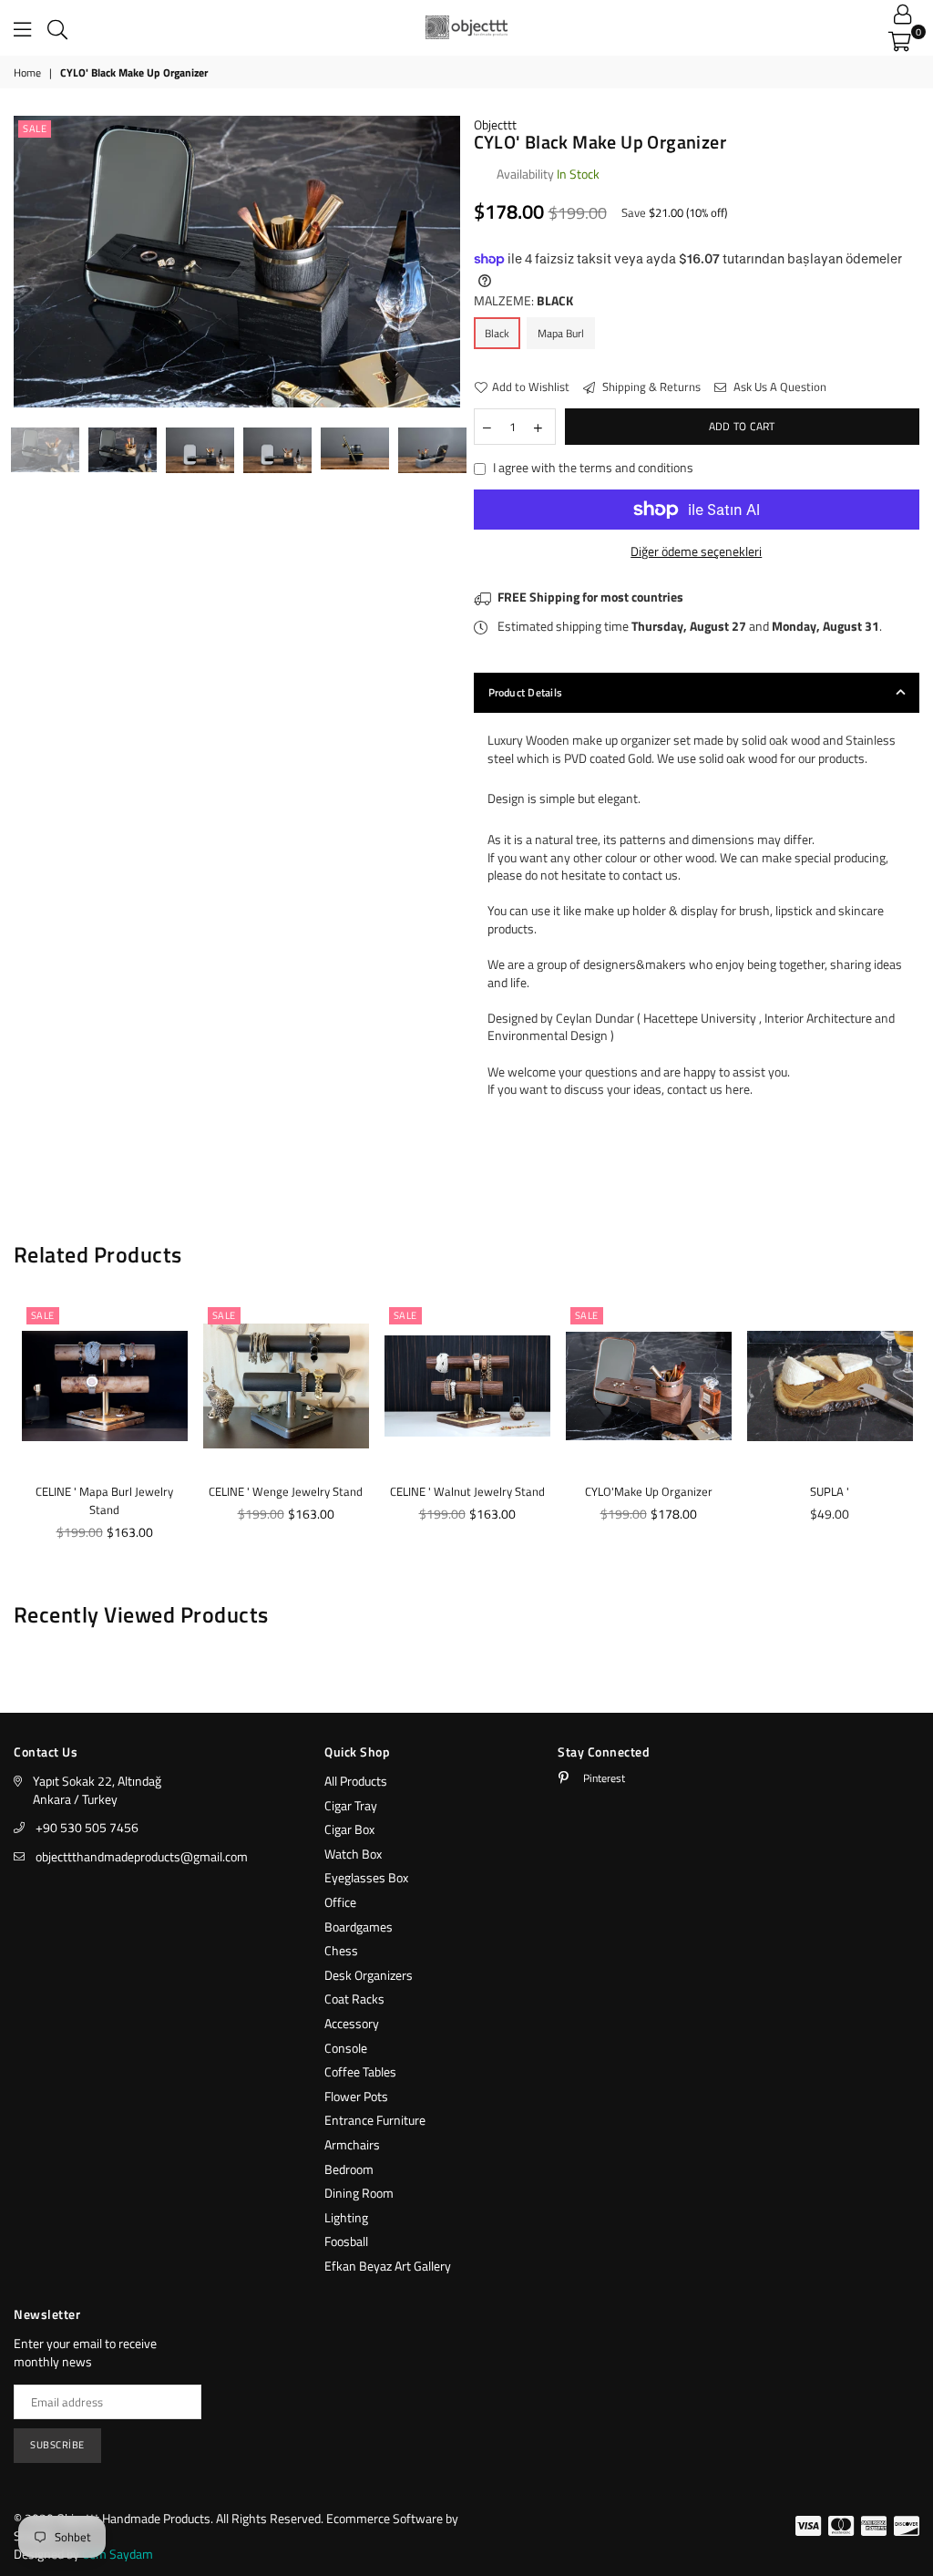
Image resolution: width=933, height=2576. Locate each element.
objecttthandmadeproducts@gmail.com (142, 1856)
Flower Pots (356, 2096)
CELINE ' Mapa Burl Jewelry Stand (104, 1500)
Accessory (352, 2023)
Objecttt (495, 124)
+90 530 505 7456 (87, 1827)
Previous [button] (30, 265)
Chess (341, 1950)
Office (340, 1902)
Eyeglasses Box (366, 1877)
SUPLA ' (830, 1491)
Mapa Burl (561, 333)
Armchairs (352, 2144)
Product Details (526, 692)
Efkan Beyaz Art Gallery (388, 2266)
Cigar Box (349, 1829)
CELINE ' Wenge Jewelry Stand (286, 1491)
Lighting (346, 2217)
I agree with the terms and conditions (593, 468)
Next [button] (444, 265)
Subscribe (57, 2445)
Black (497, 333)
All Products (356, 1781)
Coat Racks (354, 1999)
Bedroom (349, 2169)
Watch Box (353, 1854)
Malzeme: (523, 301)
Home (27, 73)
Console (346, 2048)
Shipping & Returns (650, 386)
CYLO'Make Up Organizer (649, 1491)
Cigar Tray (351, 1805)
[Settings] (902, 14)
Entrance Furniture (375, 2120)
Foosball (346, 2241)
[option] (237, 262)
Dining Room (359, 2193)
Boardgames (359, 1927)
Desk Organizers (369, 1975)
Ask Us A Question (779, 386)
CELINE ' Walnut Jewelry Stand (467, 1491)
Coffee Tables (360, 2071)
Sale (35, 129)
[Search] (57, 27)
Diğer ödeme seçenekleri (696, 551)
